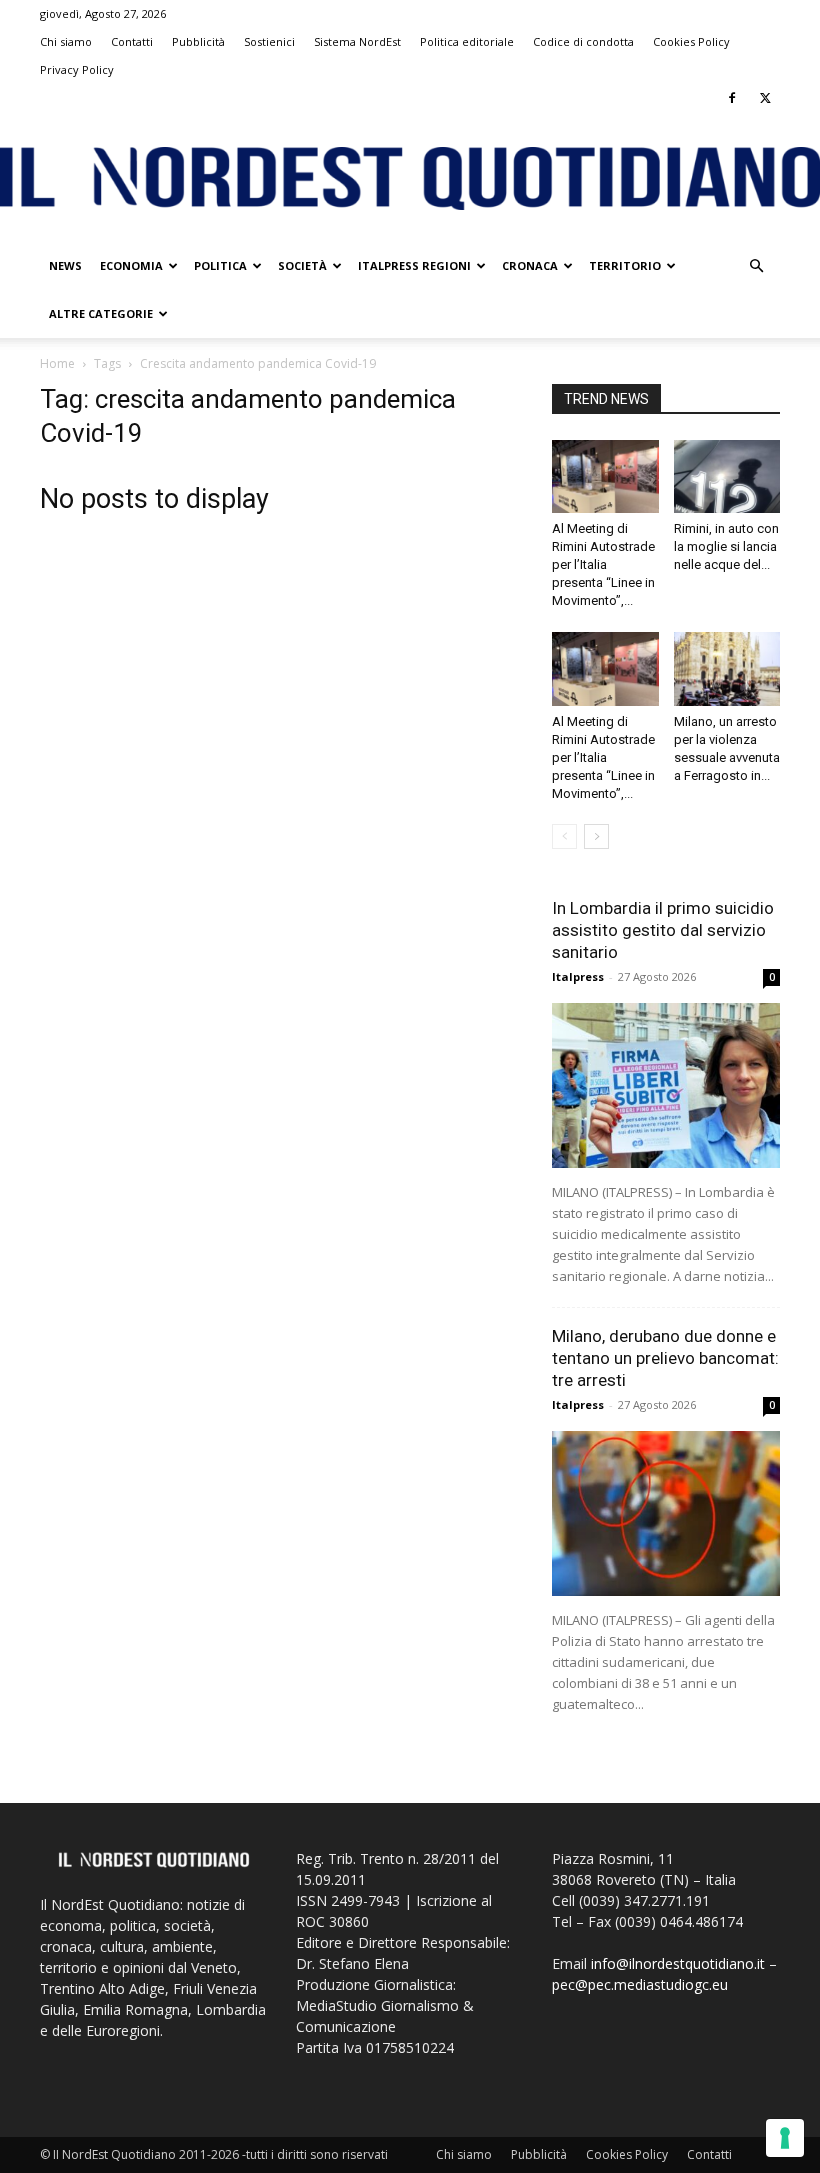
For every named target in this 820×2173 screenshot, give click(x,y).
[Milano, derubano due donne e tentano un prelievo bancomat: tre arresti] (666, 1513)
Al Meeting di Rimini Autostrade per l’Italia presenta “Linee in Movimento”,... (603, 564)
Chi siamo (66, 41)
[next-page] (596, 836)
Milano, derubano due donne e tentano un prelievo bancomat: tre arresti (665, 1358)
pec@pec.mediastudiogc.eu (640, 1984)
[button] (756, 266)
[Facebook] (732, 98)
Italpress (578, 976)
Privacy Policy (77, 69)
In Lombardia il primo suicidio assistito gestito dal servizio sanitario (663, 930)
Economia (131, 265)
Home (57, 363)
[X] (765, 98)
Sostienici (269, 41)
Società (302, 265)
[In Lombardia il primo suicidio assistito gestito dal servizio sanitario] (666, 1085)
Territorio (625, 265)
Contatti (132, 41)
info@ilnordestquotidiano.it (678, 1963)
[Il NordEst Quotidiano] (410, 178)
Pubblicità (198, 41)
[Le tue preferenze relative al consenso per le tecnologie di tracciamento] (785, 2138)
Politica (220, 265)
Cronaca (530, 265)
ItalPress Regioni (414, 265)
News (65, 265)
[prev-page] (564, 836)
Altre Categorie (101, 313)
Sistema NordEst (357, 41)
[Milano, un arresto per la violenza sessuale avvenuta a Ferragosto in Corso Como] (727, 668)
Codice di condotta (583, 41)
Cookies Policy (691, 41)
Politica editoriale (467, 41)
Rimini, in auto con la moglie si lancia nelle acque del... (726, 546)
